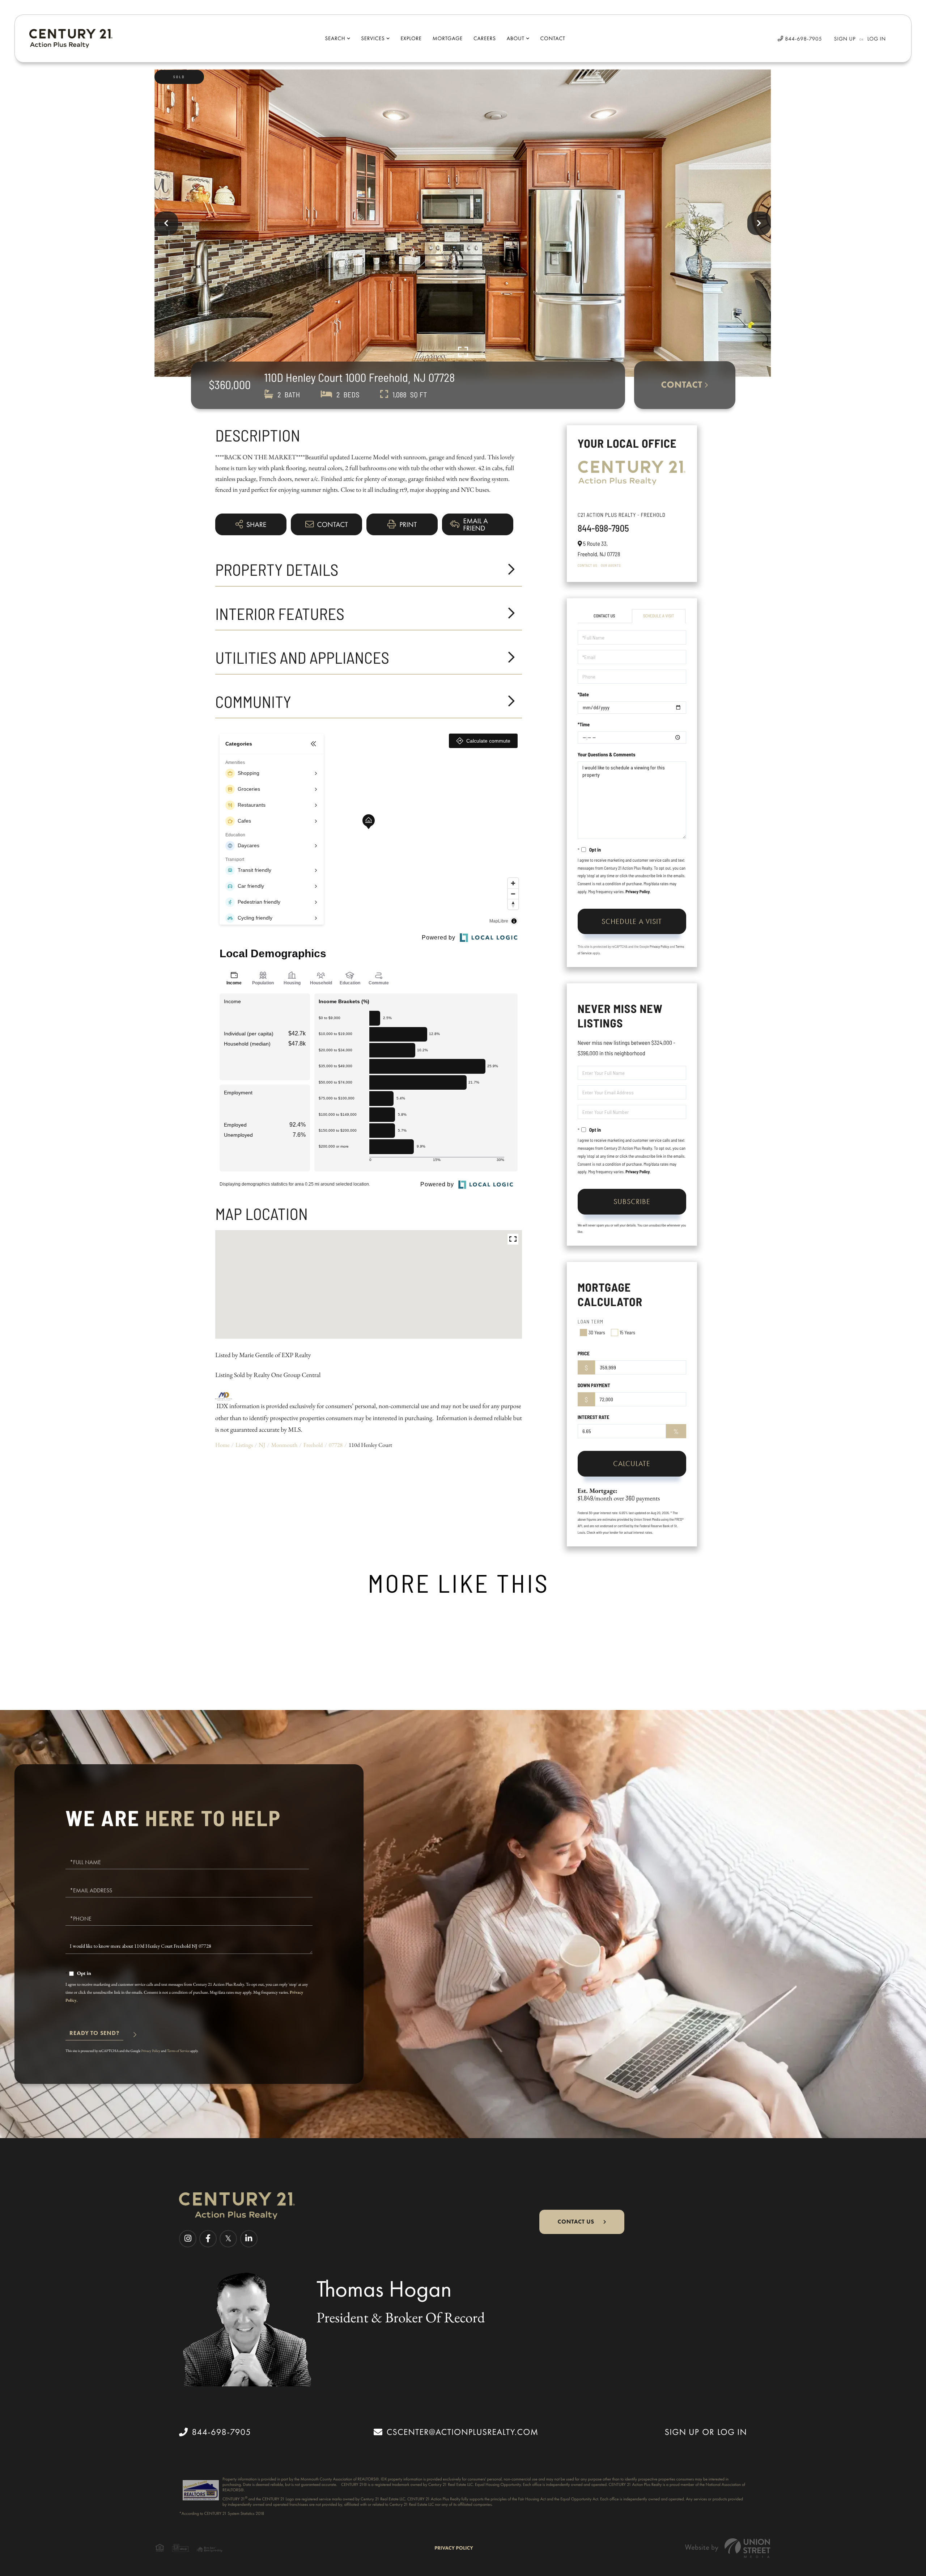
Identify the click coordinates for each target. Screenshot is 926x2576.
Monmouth (284, 1445)
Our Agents (611, 565)
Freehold (313, 1445)
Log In (877, 39)
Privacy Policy (638, 892)
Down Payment (594, 1385)
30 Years (597, 1332)
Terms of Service (179, 2051)
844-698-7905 (803, 39)
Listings (244, 1445)
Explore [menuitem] (411, 38)
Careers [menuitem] (485, 38)
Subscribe (632, 1202)
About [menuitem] (516, 38)
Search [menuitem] (335, 38)
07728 (336, 1445)
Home (222, 1445)
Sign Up (845, 39)
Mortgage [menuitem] (448, 38)
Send (94, 2036)
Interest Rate (594, 1417)
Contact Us (587, 565)
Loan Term (591, 1321)
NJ (262, 1445)
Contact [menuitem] (553, 38)
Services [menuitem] (373, 38)
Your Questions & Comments (607, 754)
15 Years (627, 1332)
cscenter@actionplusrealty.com (462, 2432)
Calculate (632, 1464)
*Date (583, 694)
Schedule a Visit (659, 616)
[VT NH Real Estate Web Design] (728, 2548)
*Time (584, 724)
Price (584, 1353)
